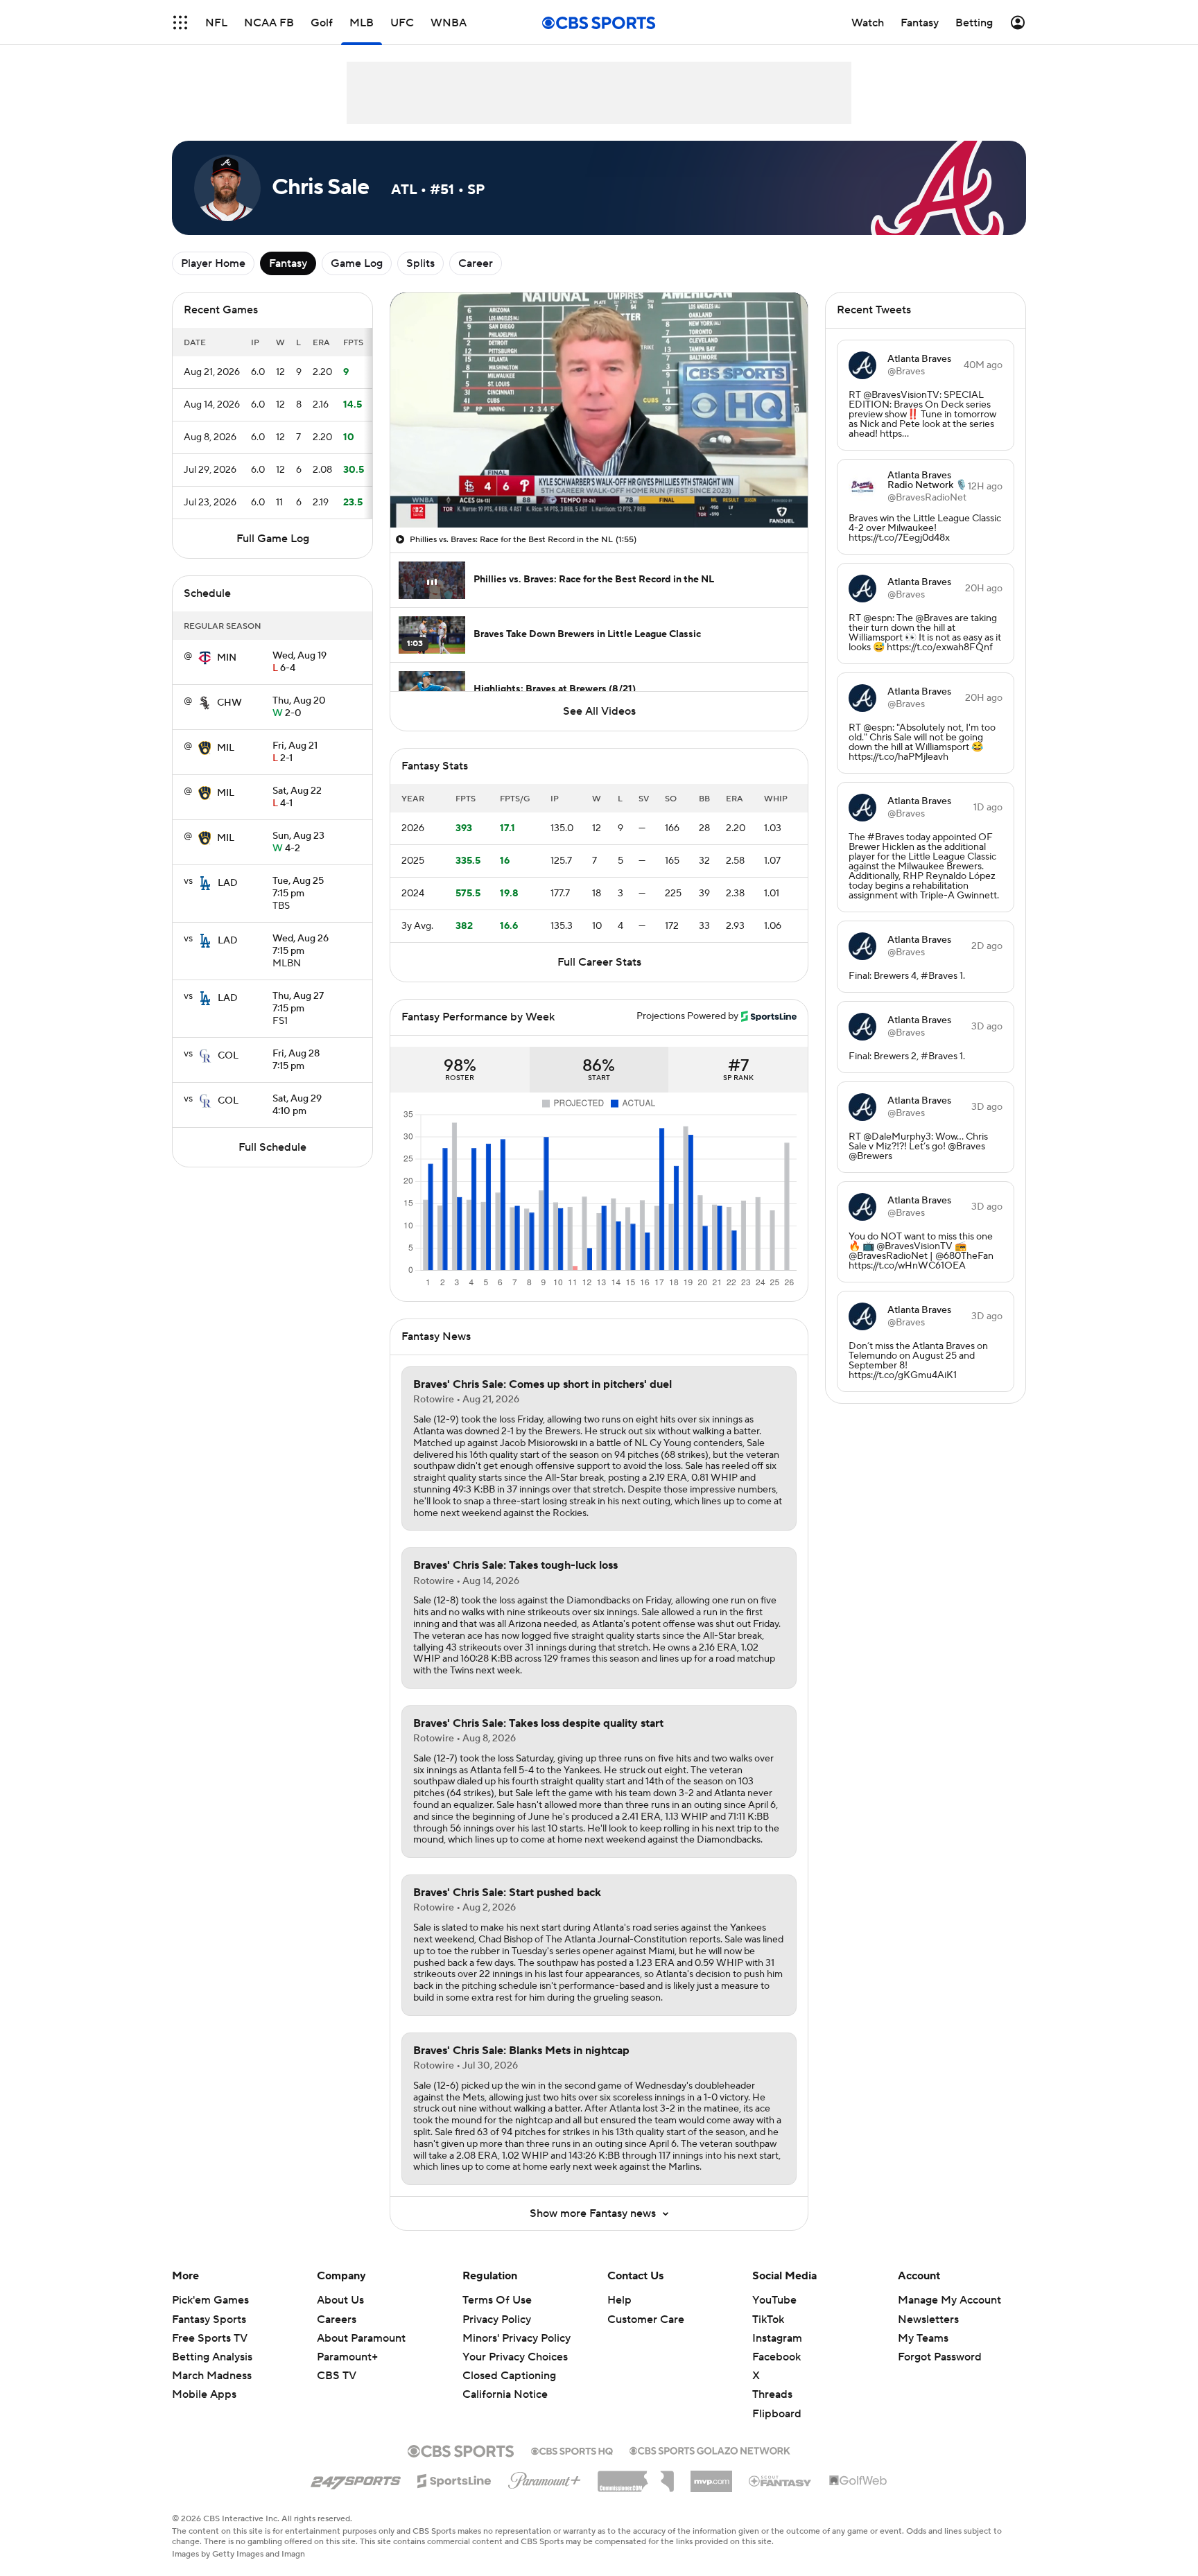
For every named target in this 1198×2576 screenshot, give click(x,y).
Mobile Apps (204, 2394)
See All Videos (599, 711)
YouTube (774, 2300)
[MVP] (711, 2476)
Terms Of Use (497, 2300)
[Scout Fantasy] (781, 2480)
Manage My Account (949, 2300)
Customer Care (646, 2320)
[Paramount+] (545, 2478)
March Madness (212, 2376)
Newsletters (928, 2320)
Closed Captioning (509, 2376)
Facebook (776, 2357)
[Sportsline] (454, 2479)
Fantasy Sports (209, 2320)
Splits (420, 263)
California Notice (505, 2394)
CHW (229, 703)
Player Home (213, 263)
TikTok (768, 2320)
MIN (227, 658)
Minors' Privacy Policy (516, 2338)
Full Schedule (272, 1147)
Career (476, 263)
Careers (337, 2320)
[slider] (599, 487)
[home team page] (205, 658)
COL (228, 1056)
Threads (772, 2394)
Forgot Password (940, 2357)
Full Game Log (273, 539)
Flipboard (777, 2414)
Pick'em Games (210, 2300)
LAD (228, 883)
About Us (340, 2300)
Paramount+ (347, 2357)
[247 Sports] (356, 2478)
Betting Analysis (212, 2357)
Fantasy (288, 263)
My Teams (923, 2338)
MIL (226, 748)
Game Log (357, 263)
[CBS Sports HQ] (572, 2450)
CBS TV (337, 2376)
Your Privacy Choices (515, 2357)
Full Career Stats (599, 962)
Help (619, 2300)
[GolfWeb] (858, 2481)
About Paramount (361, 2338)
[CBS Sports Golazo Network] (710, 2449)
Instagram (777, 2338)
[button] (180, 23)
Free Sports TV (210, 2338)
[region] (599, 410)
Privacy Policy (497, 2320)
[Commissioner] (636, 2476)
